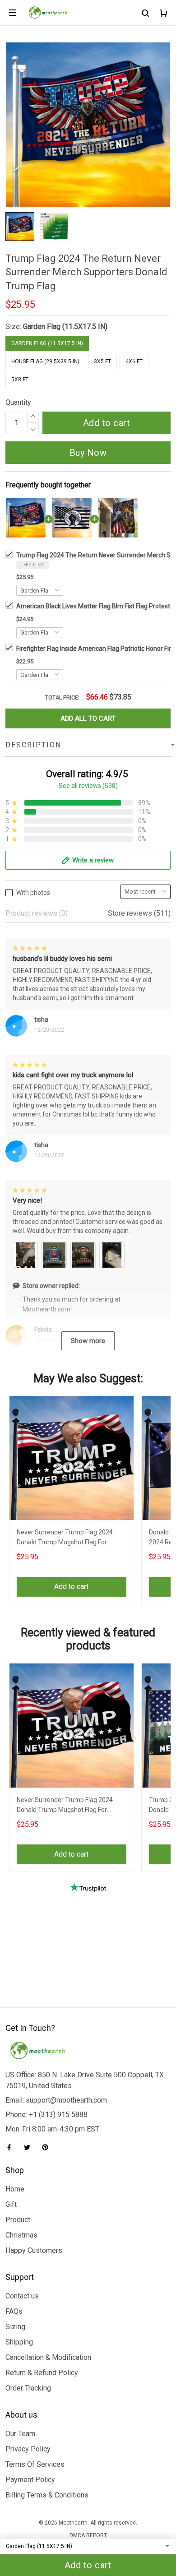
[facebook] (12, 2147)
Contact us (22, 2296)
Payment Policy (30, 2480)
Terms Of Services (35, 2464)
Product (18, 2220)
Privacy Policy (28, 2449)
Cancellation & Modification (48, 2357)
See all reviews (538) (88, 786)
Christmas (21, 2235)
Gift (11, 2204)
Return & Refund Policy (42, 2373)
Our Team (20, 2434)
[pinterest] (48, 2147)
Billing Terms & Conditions (47, 2495)
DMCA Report (88, 2535)
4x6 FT (134, 361)
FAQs (14, 2311)
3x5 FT (102, 361)
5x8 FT (20, 380)
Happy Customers (34, 2250)
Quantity (18, 402)
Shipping (19, 2342)
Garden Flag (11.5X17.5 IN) (65, 327)
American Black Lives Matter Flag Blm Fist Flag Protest (93, 606)
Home (15, 2189)
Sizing (15, 2327)
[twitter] (30, 2147)
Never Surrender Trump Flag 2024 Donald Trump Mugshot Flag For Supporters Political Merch (65, 1538)
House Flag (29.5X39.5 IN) (45, 361)
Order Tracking (28, 2388)
